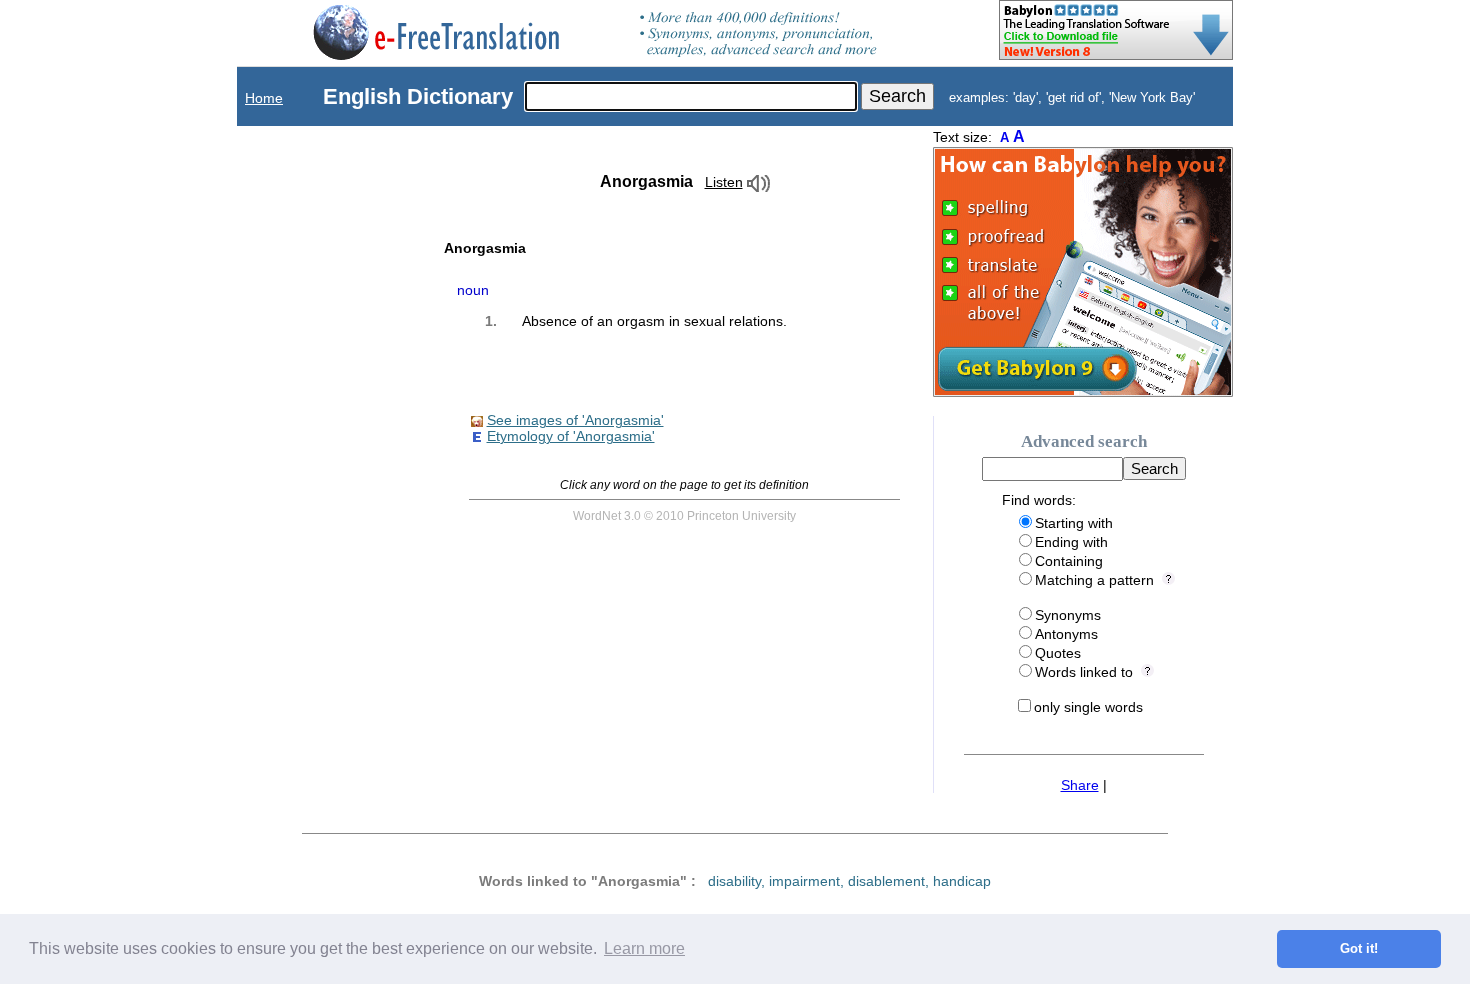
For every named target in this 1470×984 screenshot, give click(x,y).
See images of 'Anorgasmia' (575, 420)
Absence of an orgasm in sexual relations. (654, 321)
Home (264, 98)
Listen (724, 182)
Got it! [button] (1359, 949)
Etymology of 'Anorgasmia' (571, 436)
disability (734, 881)
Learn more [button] (644, 948)
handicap (962, 881)
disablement (886, 881)
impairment (804, 881)
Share (1080, 785)
